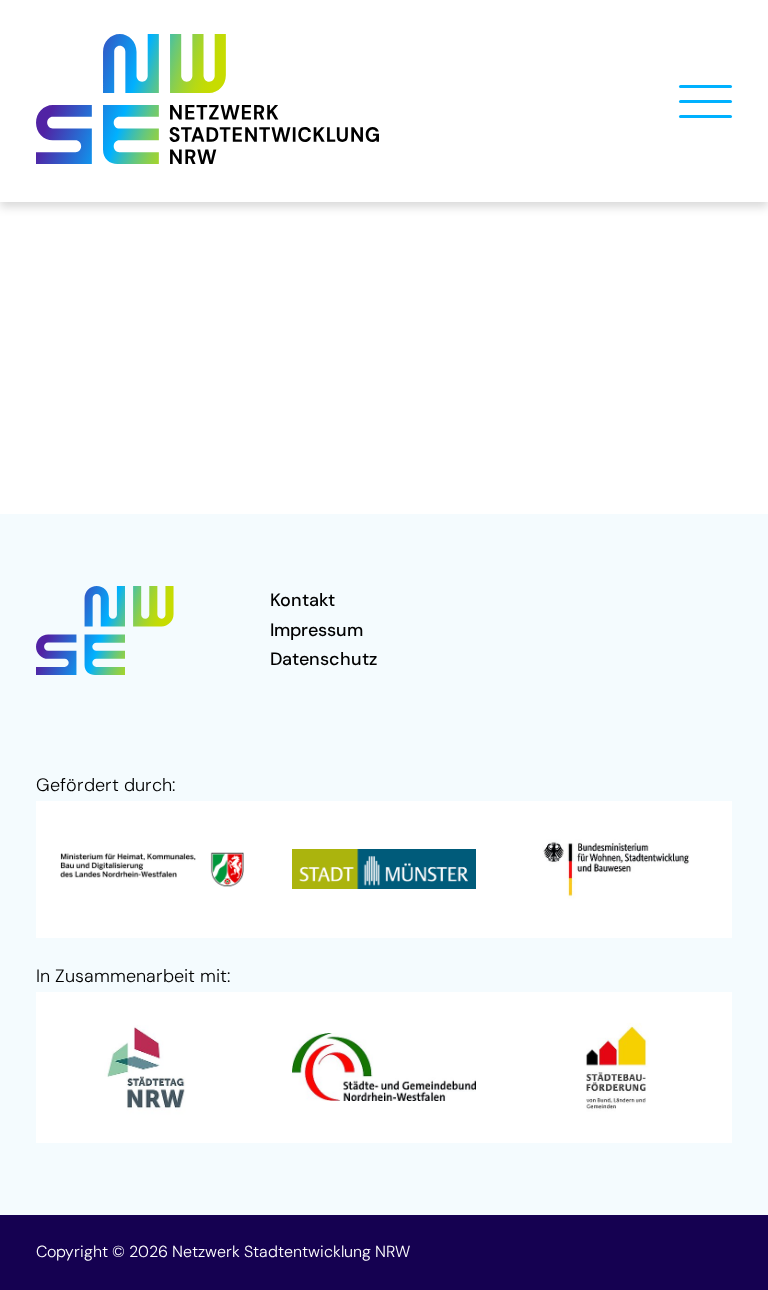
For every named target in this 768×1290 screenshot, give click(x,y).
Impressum (316, 630)
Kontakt (302, 600)
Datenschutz (323, 659)
